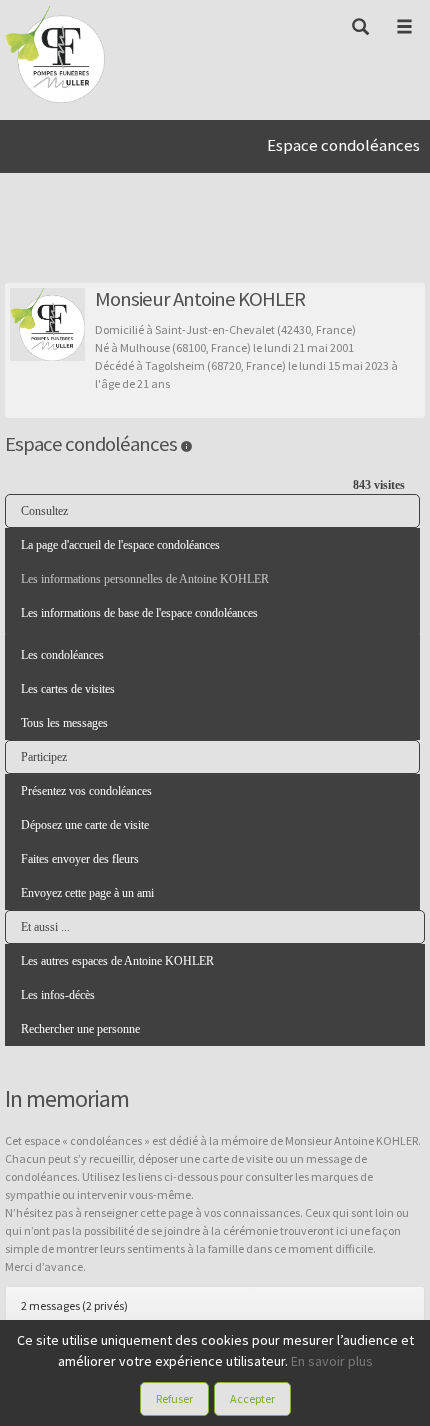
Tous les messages (64, 723)
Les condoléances (62, 655)
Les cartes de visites (68, 689)
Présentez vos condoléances (86, 791)
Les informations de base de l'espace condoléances (139, 613)
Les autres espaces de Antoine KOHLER (117, 961)
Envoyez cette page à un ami (87, 893)
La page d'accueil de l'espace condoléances (120, 545)
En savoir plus (332, 1361)
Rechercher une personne (80, 1029)
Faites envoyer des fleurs (80, 859)
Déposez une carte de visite (85, 825)
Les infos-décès (58, 995)
